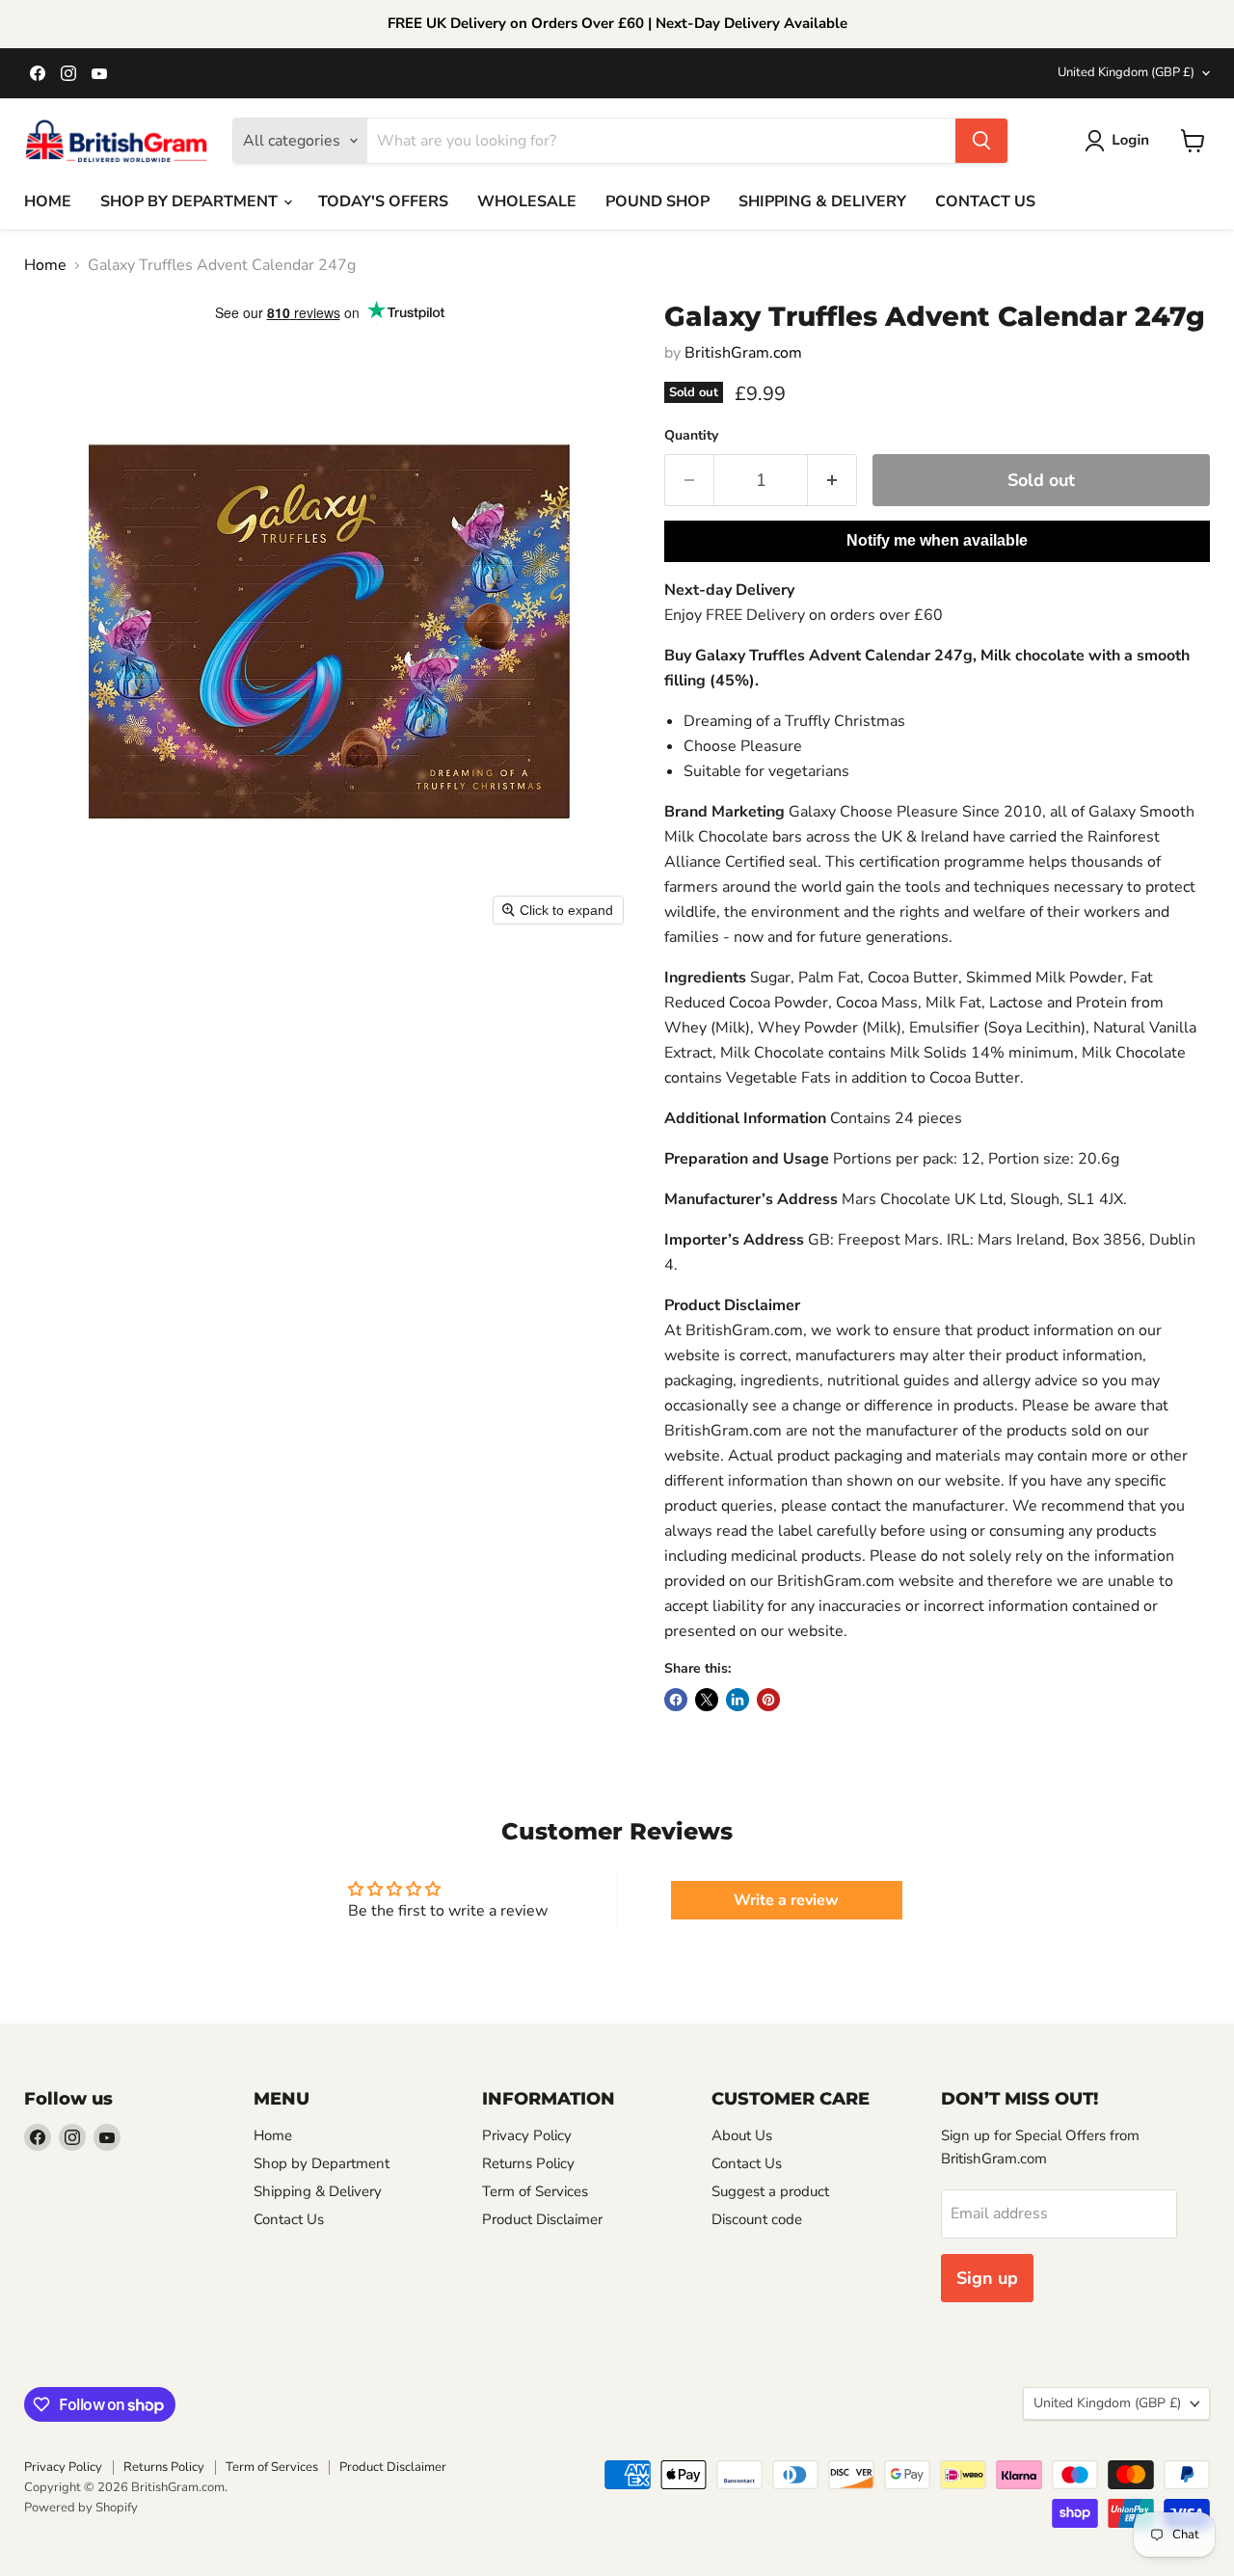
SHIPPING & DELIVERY (822, 201)
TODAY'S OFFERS (383, 201)
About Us (742, 2135)
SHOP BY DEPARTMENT (191, 201)
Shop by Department (322, 2163)
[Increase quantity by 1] (832, 481)
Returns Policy (528, 2163)
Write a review (786, 1900)
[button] (1121, 141)
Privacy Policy (527, 2135)
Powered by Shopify (81, 2508)
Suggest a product (770, 2191)
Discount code (757, 2219)
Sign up (987, 2278)
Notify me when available (937, 540)
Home (45, 265)
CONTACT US (985, 201)
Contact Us (289, 2219)
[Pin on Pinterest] (768, 1700)
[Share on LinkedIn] (738, 1700)
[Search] (981, 141)
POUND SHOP (657, 201)
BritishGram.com (743, 353)
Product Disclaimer (542, 2219)
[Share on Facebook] (676, 1700)
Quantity (691, 436)
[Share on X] (707, 1700)
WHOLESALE (527, 201)
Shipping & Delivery (318, 2191)
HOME (48, 201)
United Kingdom (1126, 72)
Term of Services (535, 2191)
